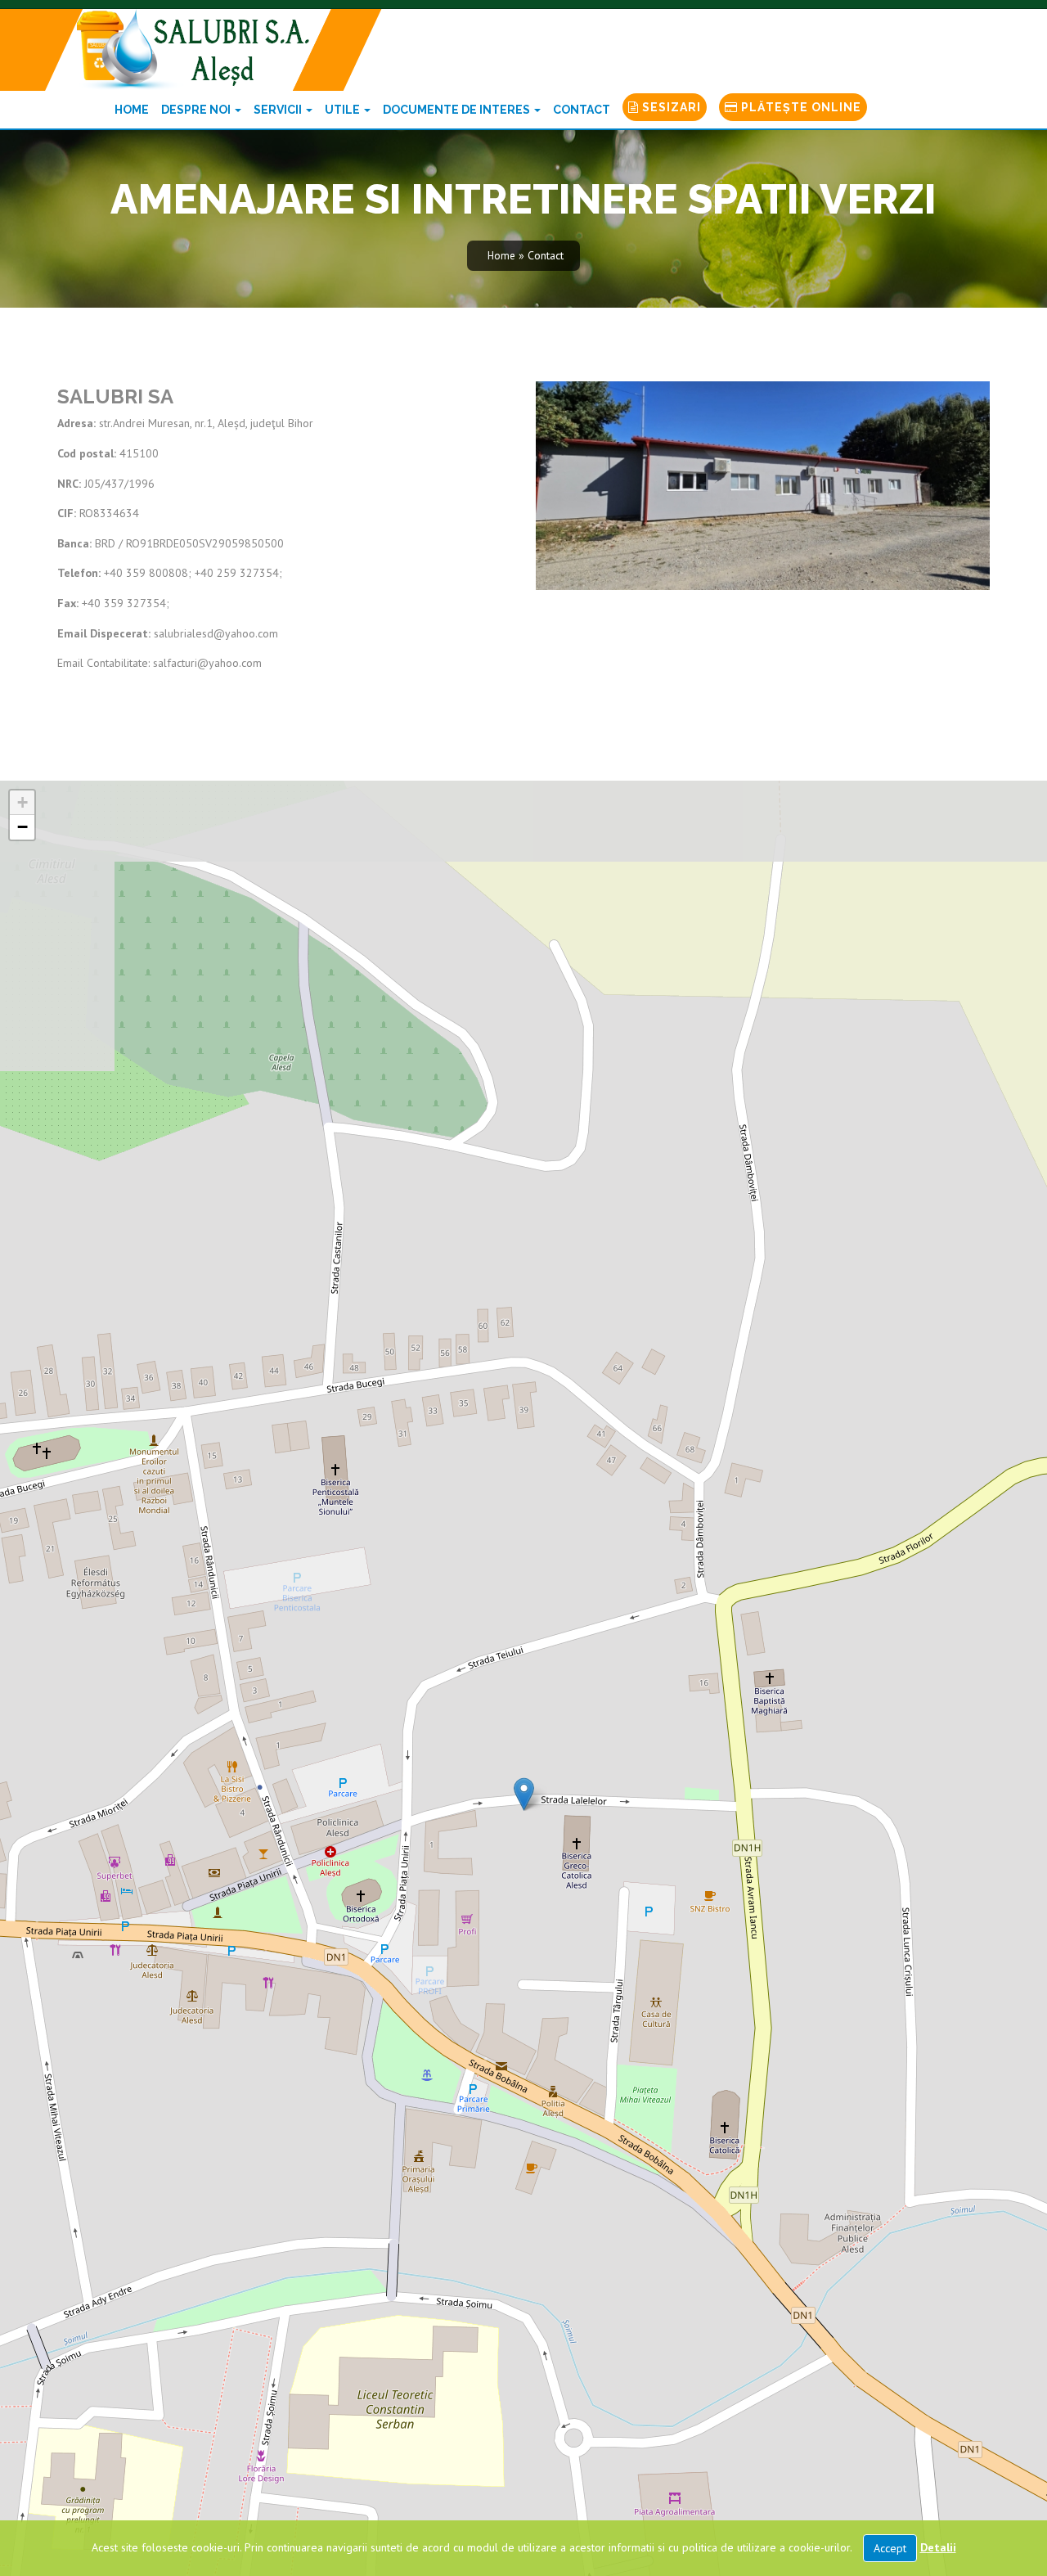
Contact (582, 110)
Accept (890, 2548)
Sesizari (670, 107)
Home (132, 110)
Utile (344, 110)
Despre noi (197, 110)
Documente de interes (458, 110)
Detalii (938, 2547)
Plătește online (800, 107)
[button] (524, 1794)
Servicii (279, 110)
